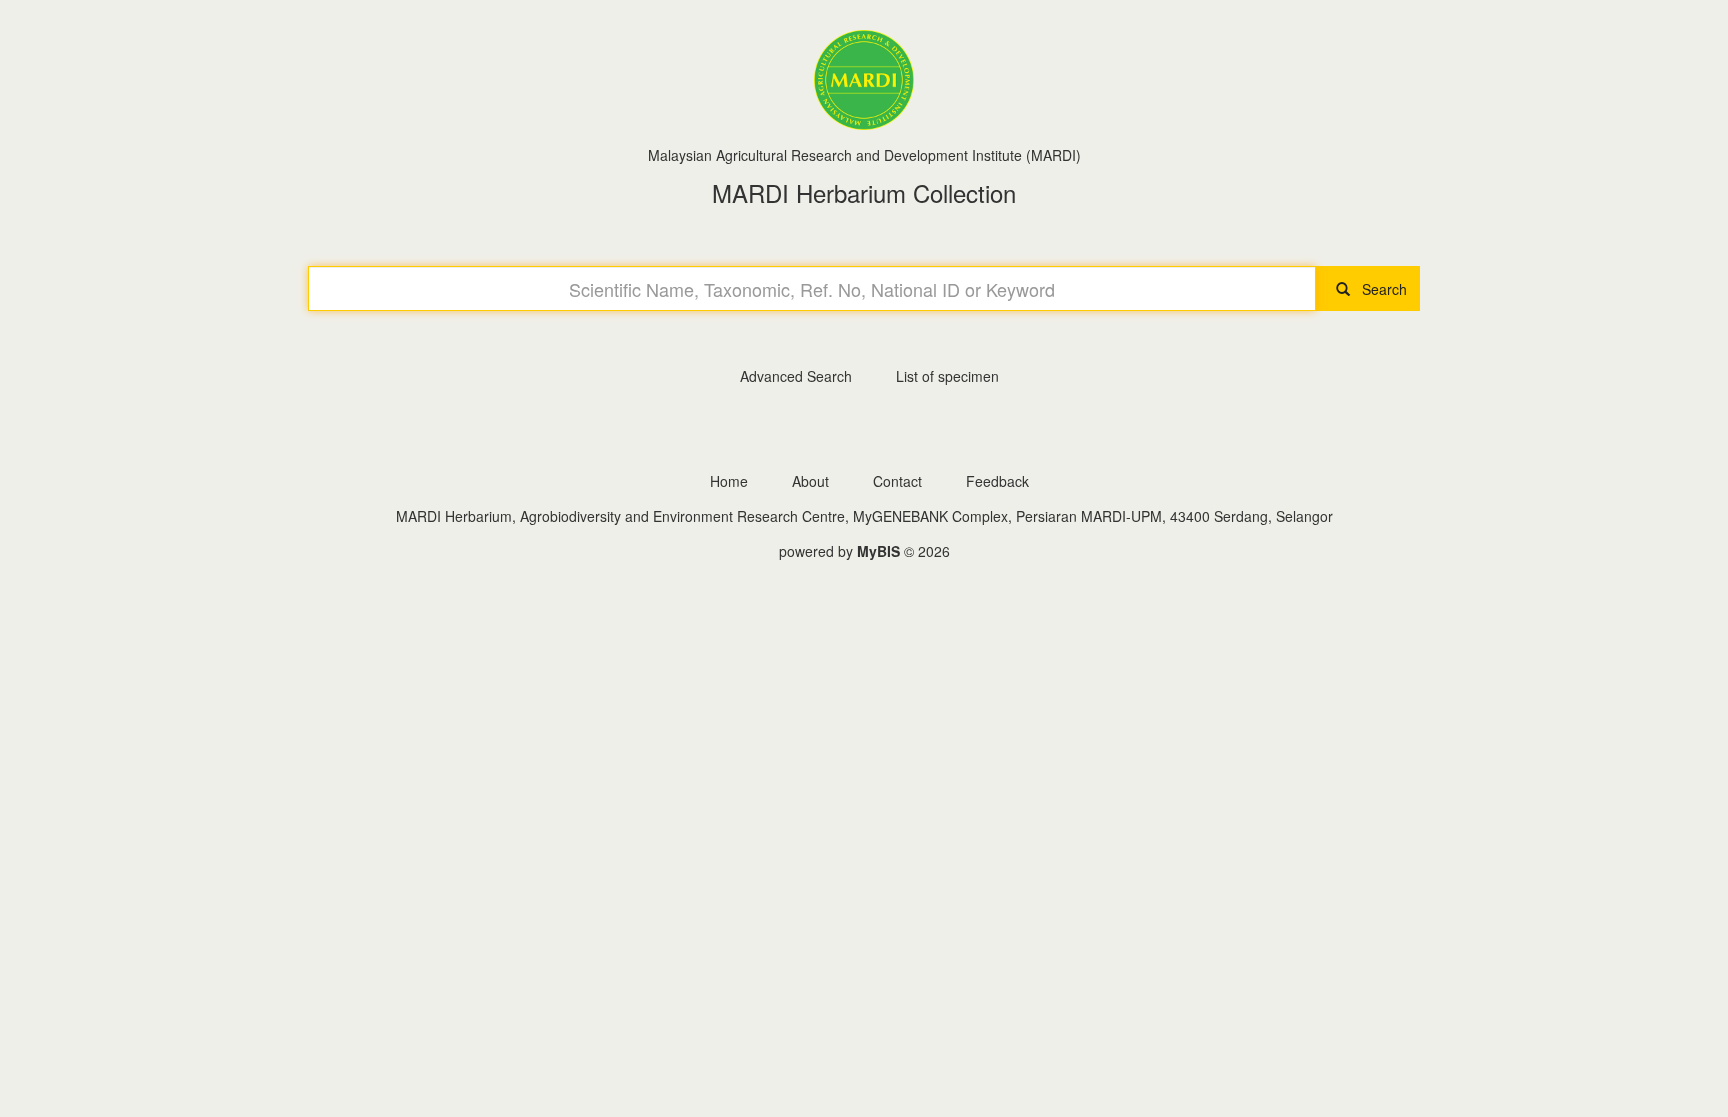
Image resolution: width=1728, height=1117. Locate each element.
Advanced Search (796, 376)
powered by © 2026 (864, 551)
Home (729, 481)
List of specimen (947, 376)
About (810, 481)
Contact (897, 481)
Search (1378, 289)
